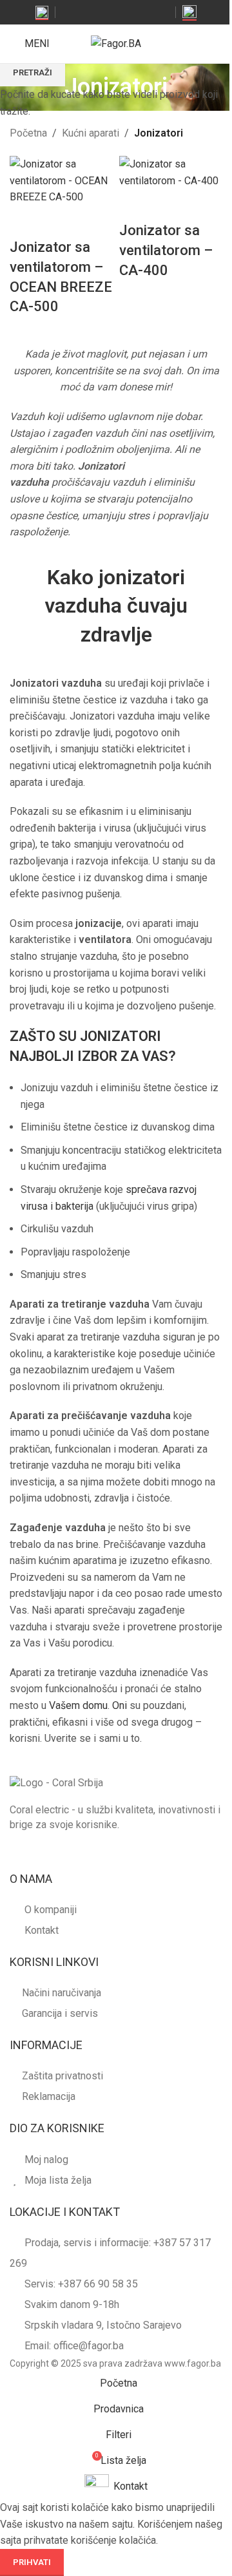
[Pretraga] (194, 44)
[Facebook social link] (83, 12)
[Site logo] (116, 43)
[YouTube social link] (115, 12)
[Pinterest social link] (132, 12)
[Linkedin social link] (148, 12)
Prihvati (32, 2562)
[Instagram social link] (99, 12)
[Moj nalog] (217, 44)
